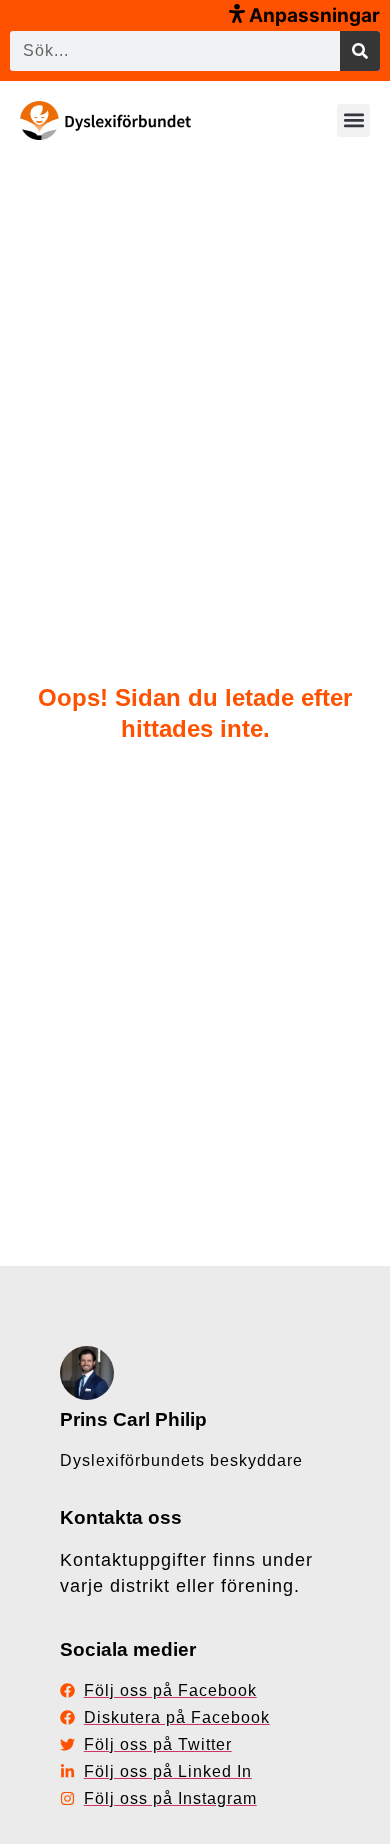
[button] (353, 120)
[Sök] (360, 51)
